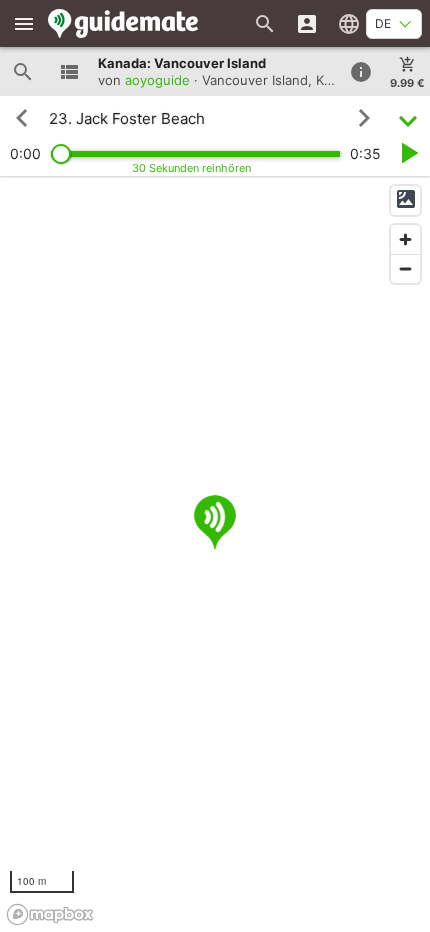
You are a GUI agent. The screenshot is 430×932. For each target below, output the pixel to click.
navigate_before (22, 118)
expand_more (408, 118)
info (361, 72)
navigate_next (364, 118)
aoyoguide (157, 80)
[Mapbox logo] (50, 914)
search (23, 72)
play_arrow (408, 153)
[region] (215, 554)
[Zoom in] (405, 239)
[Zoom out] (405, 268)
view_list (69, 72)
